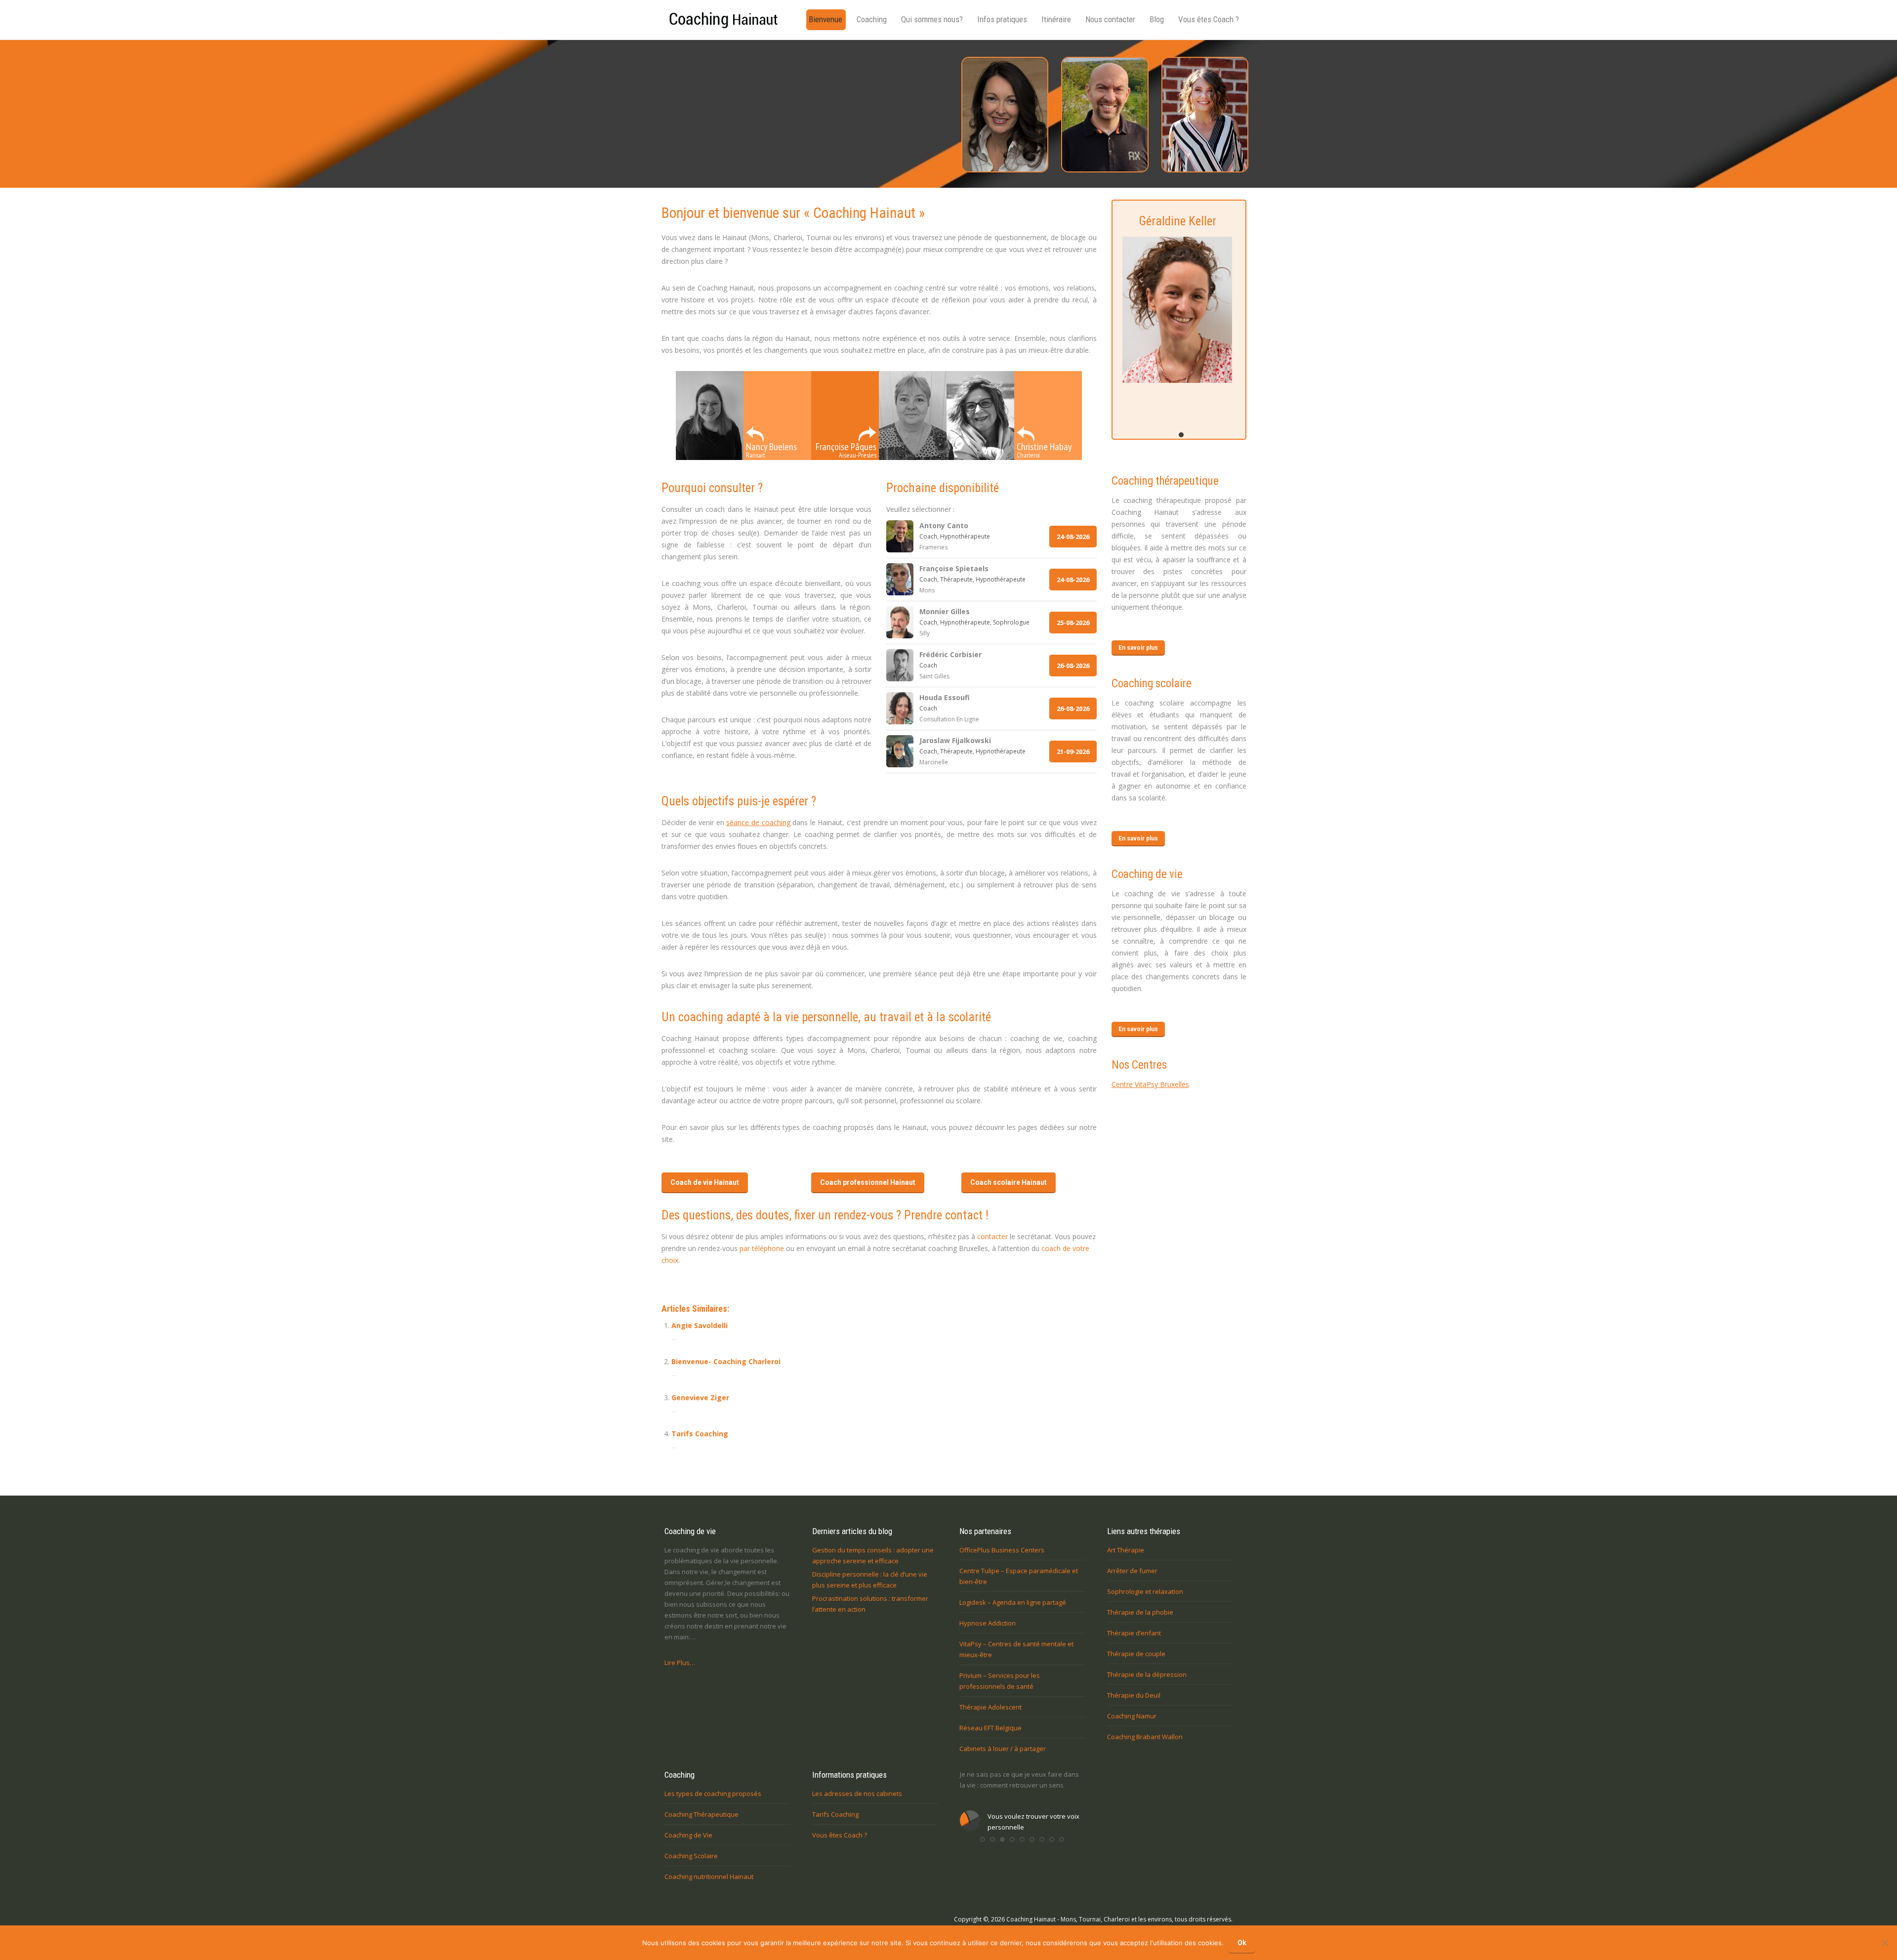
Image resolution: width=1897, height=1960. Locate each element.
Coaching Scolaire (691, 1856)
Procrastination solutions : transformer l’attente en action (870, 1604)
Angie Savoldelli (700, 1325)
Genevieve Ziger (700, 1397)
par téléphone (762, 1248)
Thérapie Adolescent (990, 1707)
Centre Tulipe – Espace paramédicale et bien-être (1019, 1576)
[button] (983, 1850)
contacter (992, 1236)
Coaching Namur (1132, 1716)
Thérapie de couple (1136, 1654)
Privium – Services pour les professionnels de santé (1000, 1681)
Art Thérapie (1126, 1550)
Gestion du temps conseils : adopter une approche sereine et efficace (873, 1555)
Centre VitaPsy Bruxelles (1150, 1084)
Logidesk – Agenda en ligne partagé (1013, 1602)
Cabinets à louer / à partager (1003, 1749)
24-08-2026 (1073, 537)
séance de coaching (758, 822)
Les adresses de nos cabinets (857, 1793)
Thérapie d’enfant (1134, 1633)
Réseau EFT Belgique (990, 1728)
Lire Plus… (680, 1663)
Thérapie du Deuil (1134, 1695)
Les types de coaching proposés (713, 1793)
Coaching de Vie (688, 1835)
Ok (1242, 1943)
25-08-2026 (1073, 623)
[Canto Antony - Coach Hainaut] (1104, 115)
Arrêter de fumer (1132, 1571)
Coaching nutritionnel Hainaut (709, 1877)
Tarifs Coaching (700, 1434)
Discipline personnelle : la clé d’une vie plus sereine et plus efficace (870, 1580)
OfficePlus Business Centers (1002, 1550)
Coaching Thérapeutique (701, 1814)
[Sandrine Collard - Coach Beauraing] (1004, 115)
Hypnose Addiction (988, 1623)
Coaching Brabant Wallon (1145, 1737)
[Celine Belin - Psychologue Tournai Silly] (1204, 115)
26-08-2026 (1073, 666)
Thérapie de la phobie (1140, 1612)
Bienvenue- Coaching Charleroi (726, 1361)
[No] (1885, 1943)
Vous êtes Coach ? (840, 1835)
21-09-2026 (1073, 751)
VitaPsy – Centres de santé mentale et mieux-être (1016, 1649)
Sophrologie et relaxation (1145, 1591)
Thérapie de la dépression (1147, 1674)
